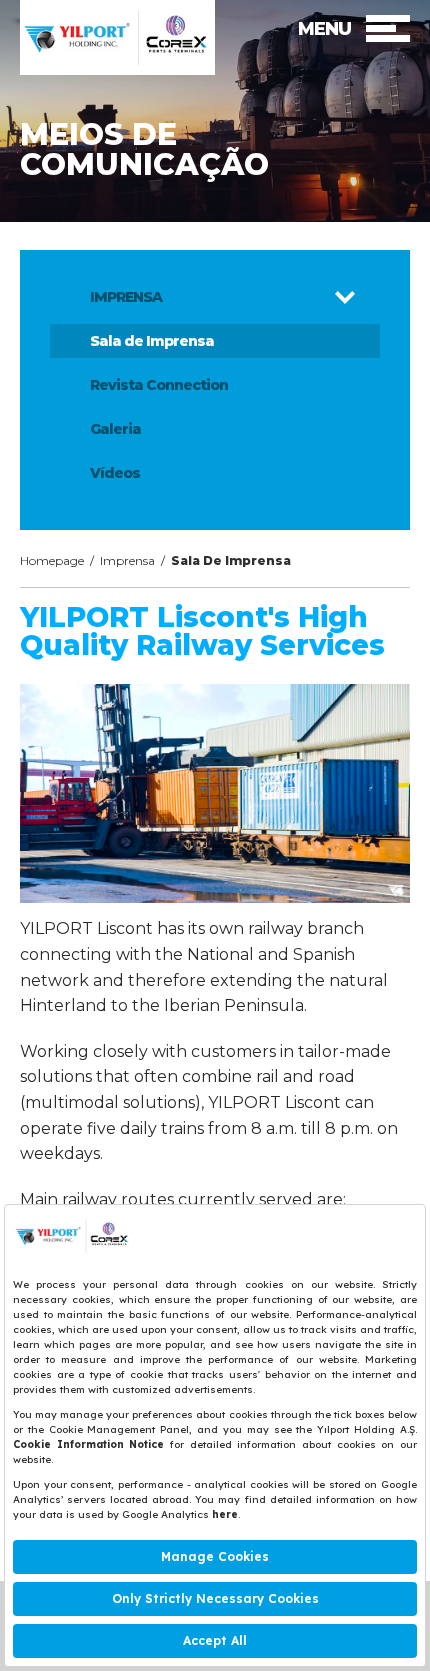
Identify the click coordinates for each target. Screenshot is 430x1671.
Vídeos (115, 473)
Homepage (52, 560)
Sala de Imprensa (152, 341)
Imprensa (127, 560)
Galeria (115, 429)
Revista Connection (159, 385)
